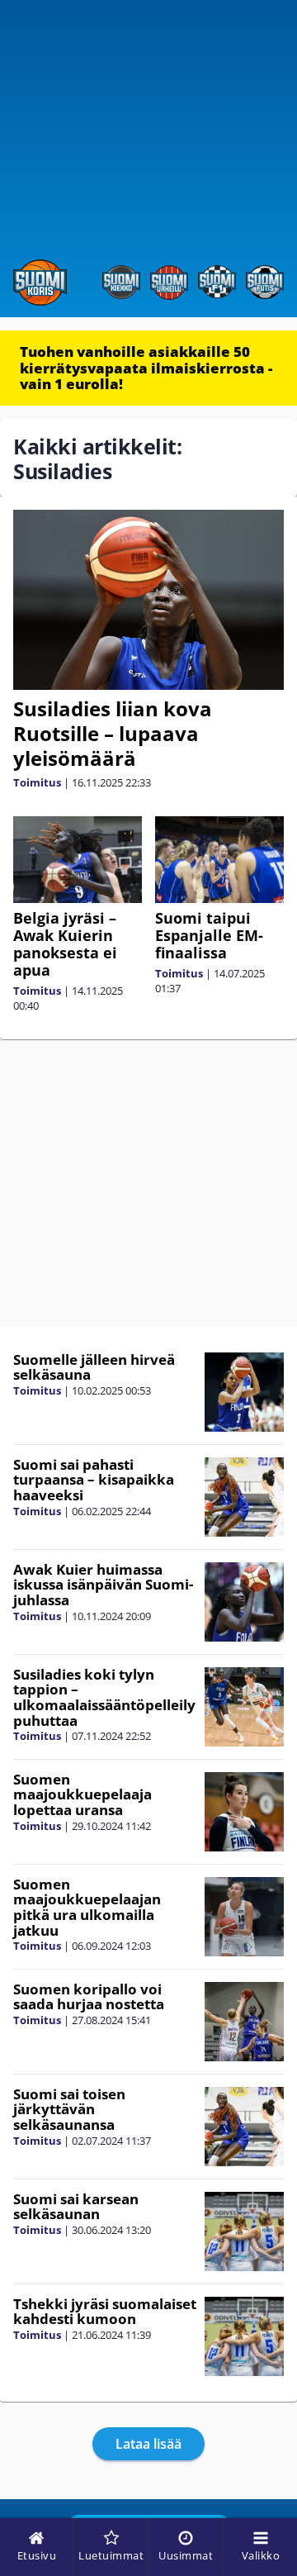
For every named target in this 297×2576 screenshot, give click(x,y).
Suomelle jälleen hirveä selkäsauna (94, 1367)
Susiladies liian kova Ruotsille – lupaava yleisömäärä (113, 733)
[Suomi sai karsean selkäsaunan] (244, 2231)
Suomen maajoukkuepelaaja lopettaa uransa (82, 1794)
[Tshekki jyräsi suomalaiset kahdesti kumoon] (244, 2336)
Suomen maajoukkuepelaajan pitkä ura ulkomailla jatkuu (87, 1907)
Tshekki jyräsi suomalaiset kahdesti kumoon (105, 2312)
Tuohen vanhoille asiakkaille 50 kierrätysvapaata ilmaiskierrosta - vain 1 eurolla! (146, 368)
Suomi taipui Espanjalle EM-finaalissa (209, 935)
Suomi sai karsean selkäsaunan (76, 2207)
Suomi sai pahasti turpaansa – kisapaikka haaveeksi (94, 1480)
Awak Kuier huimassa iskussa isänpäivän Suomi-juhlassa (103, 1585)
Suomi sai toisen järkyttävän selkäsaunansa (69, 2109)
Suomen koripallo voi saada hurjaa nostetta (89, 1997)
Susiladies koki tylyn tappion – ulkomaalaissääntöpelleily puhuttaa (104, 1697)
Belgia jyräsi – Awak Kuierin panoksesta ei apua (65, 944)
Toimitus (37, 782)
